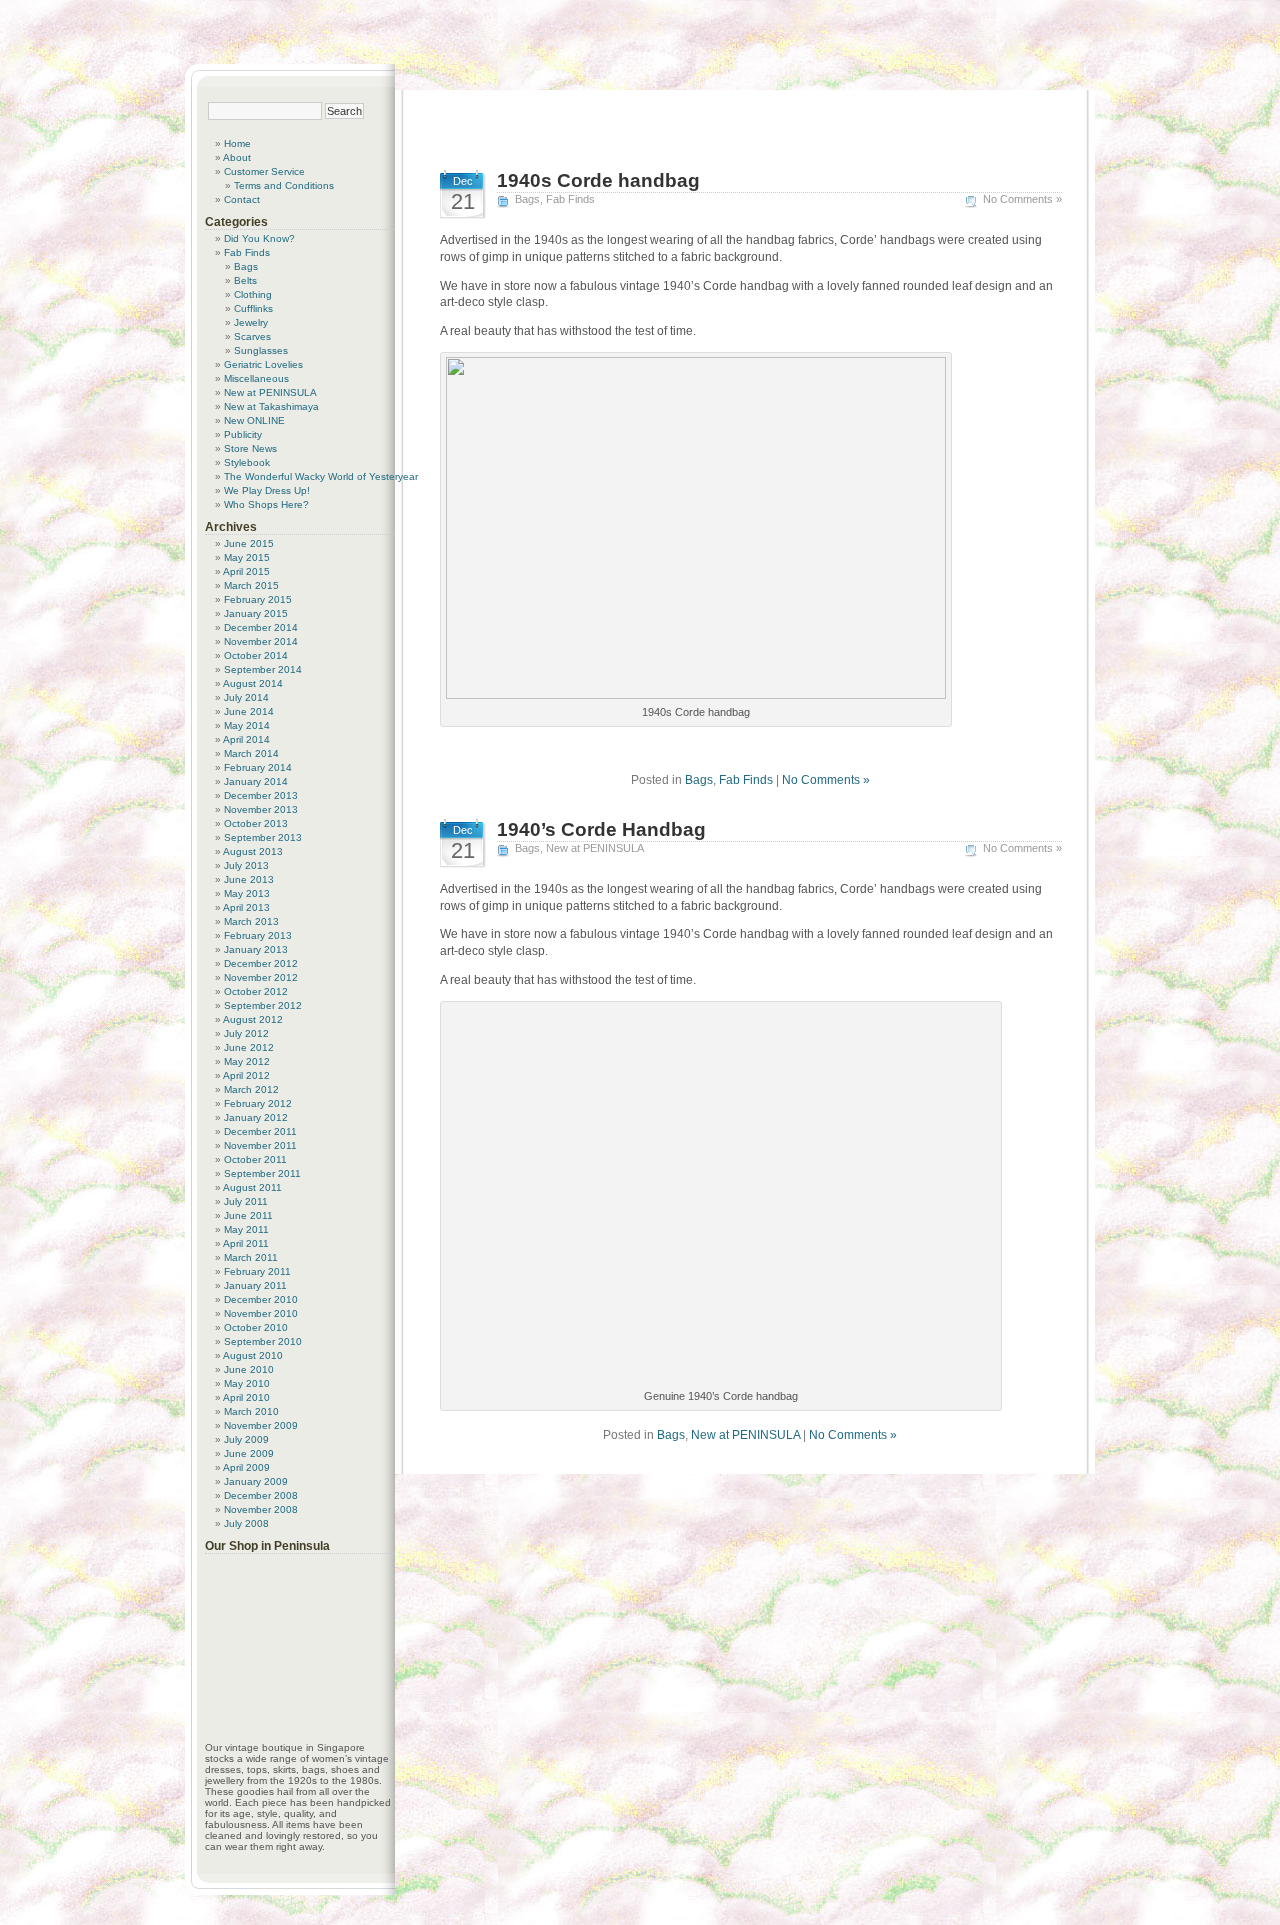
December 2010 (261, 1299)
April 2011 (246, 1243)
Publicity (243, 434)
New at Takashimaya (271, 406)
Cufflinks (253, 308)
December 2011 (260, 1131)
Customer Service (264, 171)
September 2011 (262, 1173)
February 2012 (258, 1103)
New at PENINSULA (595, 848)
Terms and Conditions (284, 185)
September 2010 (263, 1341)
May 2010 (247, 1383)
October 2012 (256, 991)
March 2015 (251, 585)
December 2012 (261, 963)
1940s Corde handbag (598, 180)
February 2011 (257, 1271)
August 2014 (253, 683)
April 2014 (246, 739)
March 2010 (251, 1411)
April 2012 (246, 1075)
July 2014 (246, 697)
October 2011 (255, 1159)
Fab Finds (570, 199)
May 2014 (247, 725)
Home (237, 143)
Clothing (253, 294)
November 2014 (261, 641)
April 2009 (246, 1467)
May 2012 (247, 1061)
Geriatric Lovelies (263, 364)
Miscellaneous (256, 378)
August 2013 (253, 851)
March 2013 (251, 921)
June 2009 (249, 1453)
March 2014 (251, 753)
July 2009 (246, 1439)
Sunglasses (261, 350)
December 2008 (261, 1495)
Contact (242, 199)
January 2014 (256, 781)
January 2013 (256, 949)
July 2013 (246, 865)
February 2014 (258, 767)
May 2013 (247, 893)
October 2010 (256, 1327)
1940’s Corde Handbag (601, 829)
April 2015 (246, 571)
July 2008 (246, 1523)
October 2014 (256, 655)
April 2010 (246, 1397)
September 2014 (263, 669)
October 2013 (256, 823)
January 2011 (255, 1285)
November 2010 (261, 1313)
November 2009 (261, 1425)
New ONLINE (254, 420)
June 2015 (249, 543)
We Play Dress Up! (267, 490)
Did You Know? (259, 238)
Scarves (252, 336)
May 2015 (247, 557)
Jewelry (251, 322)
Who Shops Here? (266, 504)
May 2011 (246, 1229)
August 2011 (252, 1187)
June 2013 (249, 879)
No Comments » (1022, 199)
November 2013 (261, 809)
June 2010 (249, 1369)
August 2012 (253, 1019)
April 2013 (246, 907)
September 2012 (263, 1005)
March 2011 (251, 1257)
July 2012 (246, 1033)
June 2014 (249, 711)
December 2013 (261, 795)
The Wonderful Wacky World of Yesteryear (321, 476)
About (237, 157)
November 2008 (261, 1509)
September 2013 (263, 837)
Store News (250, 448)
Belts (245, 280)
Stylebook (247, 462)
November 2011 (260, 1145)
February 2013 (258, 935)
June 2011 (248, 1215)
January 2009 (256, 1481)
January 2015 (256, 613)
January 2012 (256, 1117)
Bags (527, 199)
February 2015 (258, 599)
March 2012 (251, 1089)
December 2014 (261, 627)
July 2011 (246, 1201)
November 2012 (261, 977)
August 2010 (253, 1355)
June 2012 (249, 1047)
